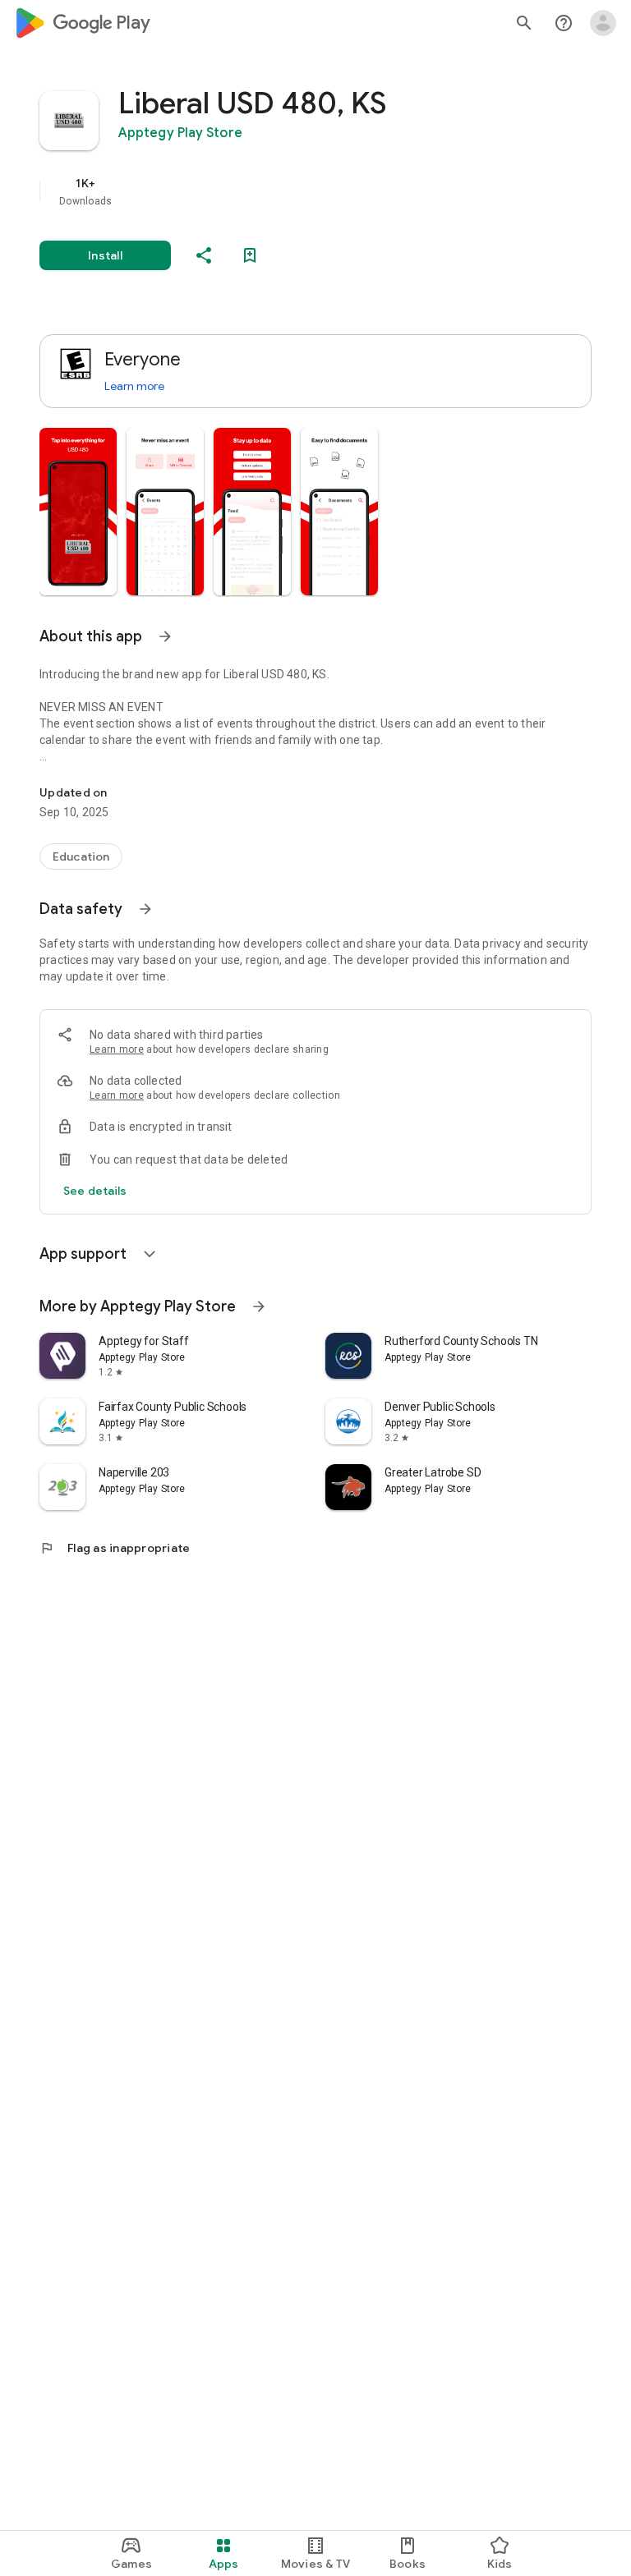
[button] (78, 512)
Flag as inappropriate (115, 1548)
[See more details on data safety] (95, 1191)
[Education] (81, 856)
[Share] (204, 255)
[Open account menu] (603, 23)
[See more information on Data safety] (145, 909)
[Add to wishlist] (250, 255)
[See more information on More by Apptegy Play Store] (259, 1306)
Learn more (134, 386)
